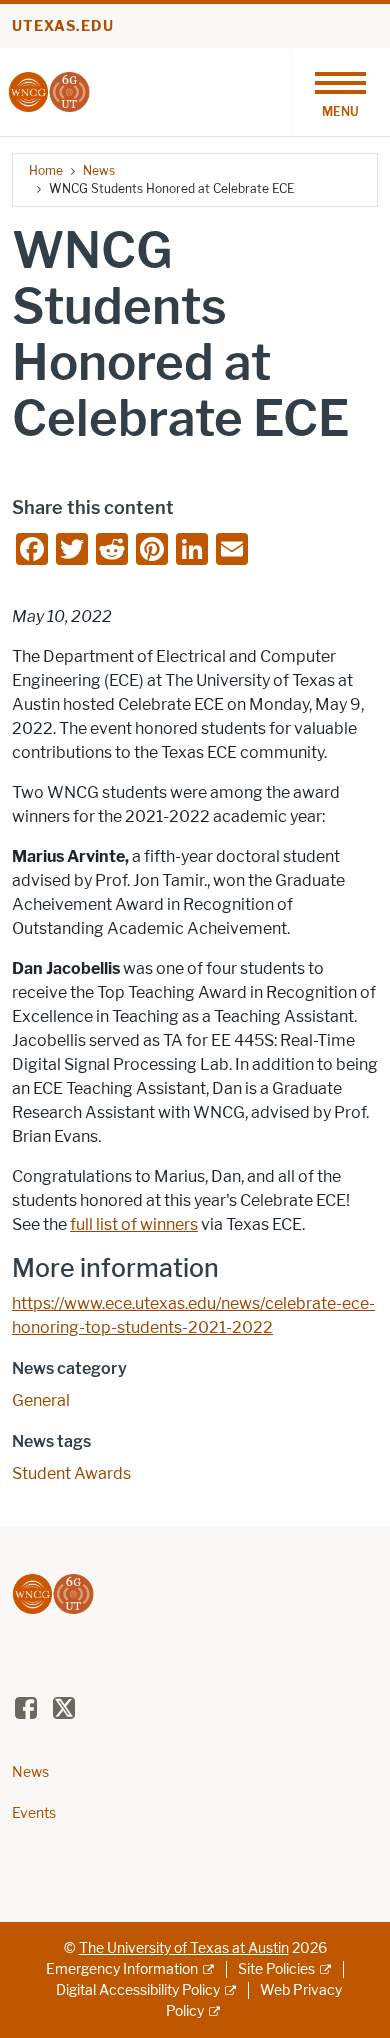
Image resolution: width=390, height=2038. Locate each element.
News (99, 170)
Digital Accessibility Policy (138, 1990)
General (41, 1400)
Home (46, 170)
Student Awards (71, 1473)
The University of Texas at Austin (184, 1948)
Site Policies (276, 1969)
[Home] (49, 90)
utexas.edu (63, 26)
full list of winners (134, 1224)
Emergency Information (122, 1969)
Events (34, 1813)
